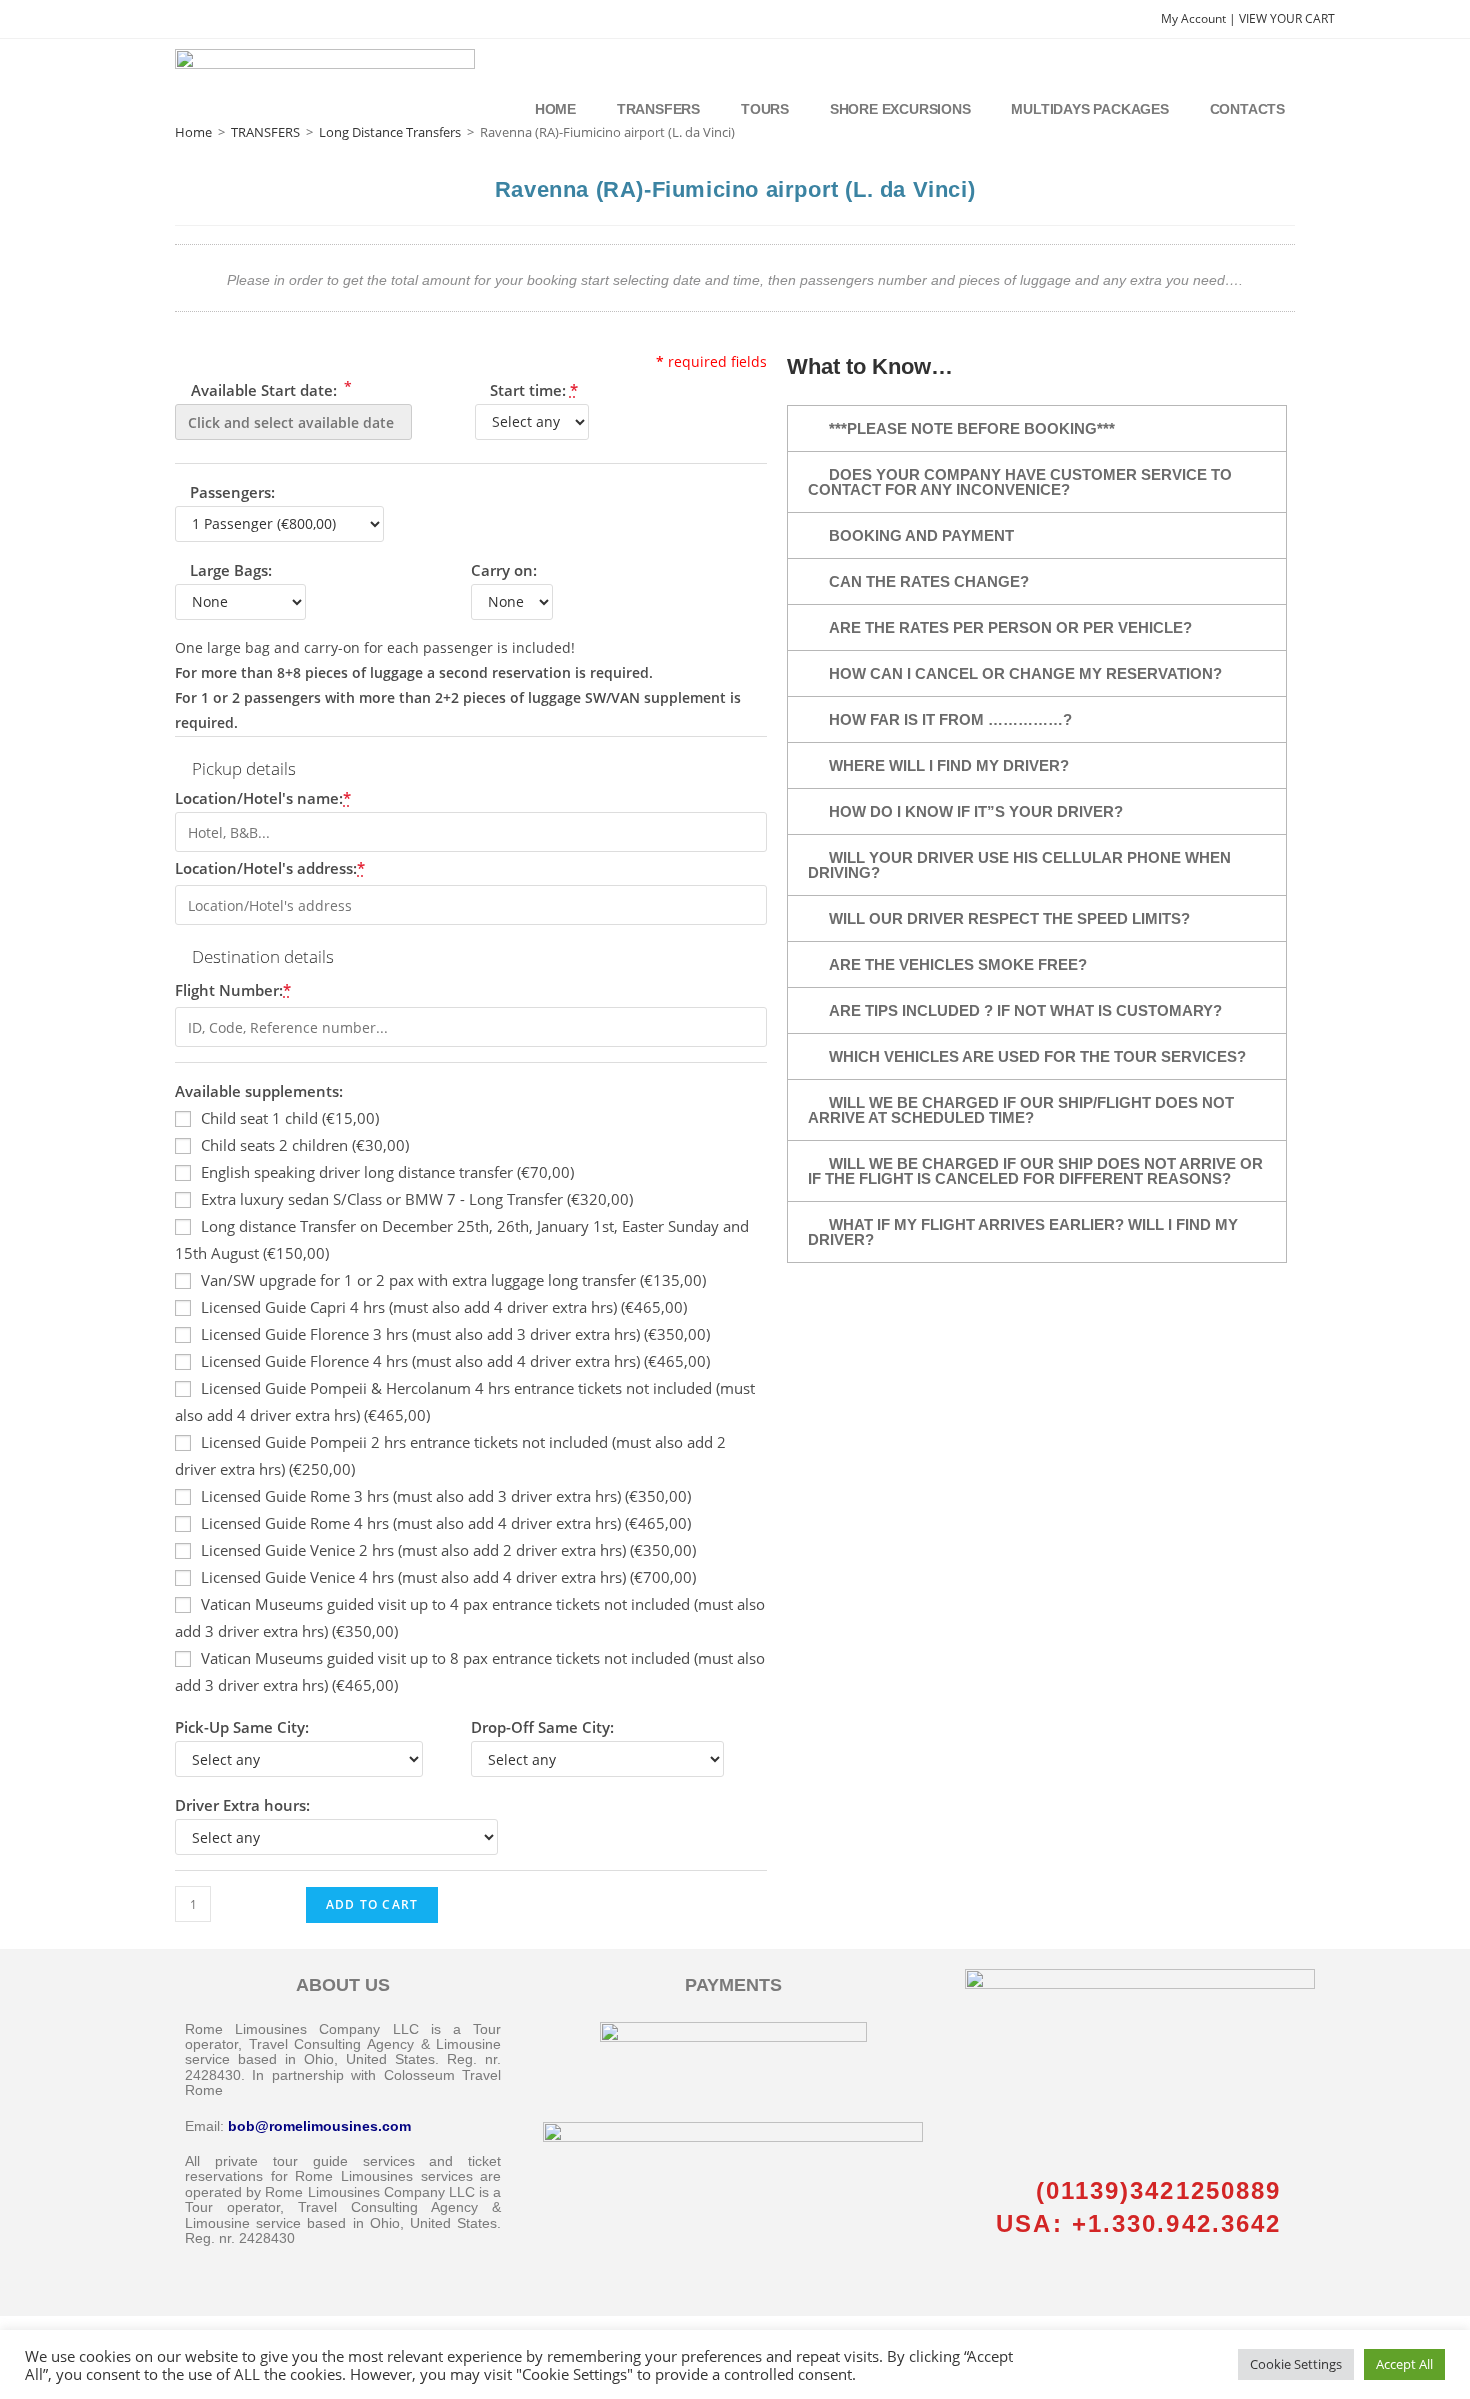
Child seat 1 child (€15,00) (290, 1118)
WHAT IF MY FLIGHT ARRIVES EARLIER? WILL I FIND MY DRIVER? (1023, 1232)
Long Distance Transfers (390, 132)
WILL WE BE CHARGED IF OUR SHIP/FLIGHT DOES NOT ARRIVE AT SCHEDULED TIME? (1021, 1110)
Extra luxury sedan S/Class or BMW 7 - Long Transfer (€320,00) (417, 1199)
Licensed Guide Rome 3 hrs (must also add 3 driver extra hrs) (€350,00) (446, 1496)
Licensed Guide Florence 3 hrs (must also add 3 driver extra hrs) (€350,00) (455, 1334)
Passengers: (232, 492)
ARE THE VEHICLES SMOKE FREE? (958, 964)
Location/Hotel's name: (263, 798)
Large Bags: (231, 570)
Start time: (534, 390)
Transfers (658, 109)
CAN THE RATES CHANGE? (929, 581)
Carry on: (504, 570)
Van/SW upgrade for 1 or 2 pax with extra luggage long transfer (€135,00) (453, 1280)
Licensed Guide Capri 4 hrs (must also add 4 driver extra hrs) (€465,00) (444, 1307)
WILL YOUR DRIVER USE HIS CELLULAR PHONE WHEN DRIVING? (1019, 865)
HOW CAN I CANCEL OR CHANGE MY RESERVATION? (1025, 673)
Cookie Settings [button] (1296, 2364)
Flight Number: (233, 990)
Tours (765, 109)
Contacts (1247, 109)
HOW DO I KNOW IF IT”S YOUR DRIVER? (976, 811)
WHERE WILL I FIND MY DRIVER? (949, 765)
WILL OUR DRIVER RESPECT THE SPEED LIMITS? (1009, 918)
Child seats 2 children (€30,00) (305, 1145)
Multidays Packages (1089, 109)
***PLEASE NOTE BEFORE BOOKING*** (972, 428)
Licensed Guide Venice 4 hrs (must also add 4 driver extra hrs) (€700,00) (448, 1577)
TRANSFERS (265, 132)
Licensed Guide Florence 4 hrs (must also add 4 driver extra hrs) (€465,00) (455, 1361)
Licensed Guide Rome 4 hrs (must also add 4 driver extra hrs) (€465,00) (446, 1523)
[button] (1037, 428)
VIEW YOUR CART (1287, 18)
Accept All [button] (1404, 2364)
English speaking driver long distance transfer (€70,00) (387, 1172)
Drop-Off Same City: (542, 1727)
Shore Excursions (900, 109)
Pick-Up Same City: (242, 1727)
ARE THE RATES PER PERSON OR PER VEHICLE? (1010, 627)
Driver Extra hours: (242, 1805)
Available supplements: (259, 1091)
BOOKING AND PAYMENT (921, 535)
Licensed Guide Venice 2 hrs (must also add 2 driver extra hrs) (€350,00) (448, 1550)
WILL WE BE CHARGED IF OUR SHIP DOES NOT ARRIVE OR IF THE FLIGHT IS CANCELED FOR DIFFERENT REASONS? (1035, 1171)
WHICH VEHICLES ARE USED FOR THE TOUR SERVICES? (1037, 1056)
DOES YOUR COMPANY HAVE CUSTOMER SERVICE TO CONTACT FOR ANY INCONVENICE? (1020, 482)
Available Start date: (269, 388)
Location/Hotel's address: (270, 868)
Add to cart (372, 1904)
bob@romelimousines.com (319, 2126)
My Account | (1200, 18)
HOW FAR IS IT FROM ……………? (950, 719)
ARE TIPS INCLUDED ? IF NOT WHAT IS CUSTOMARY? (1025, 1010)
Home (555, 109)
